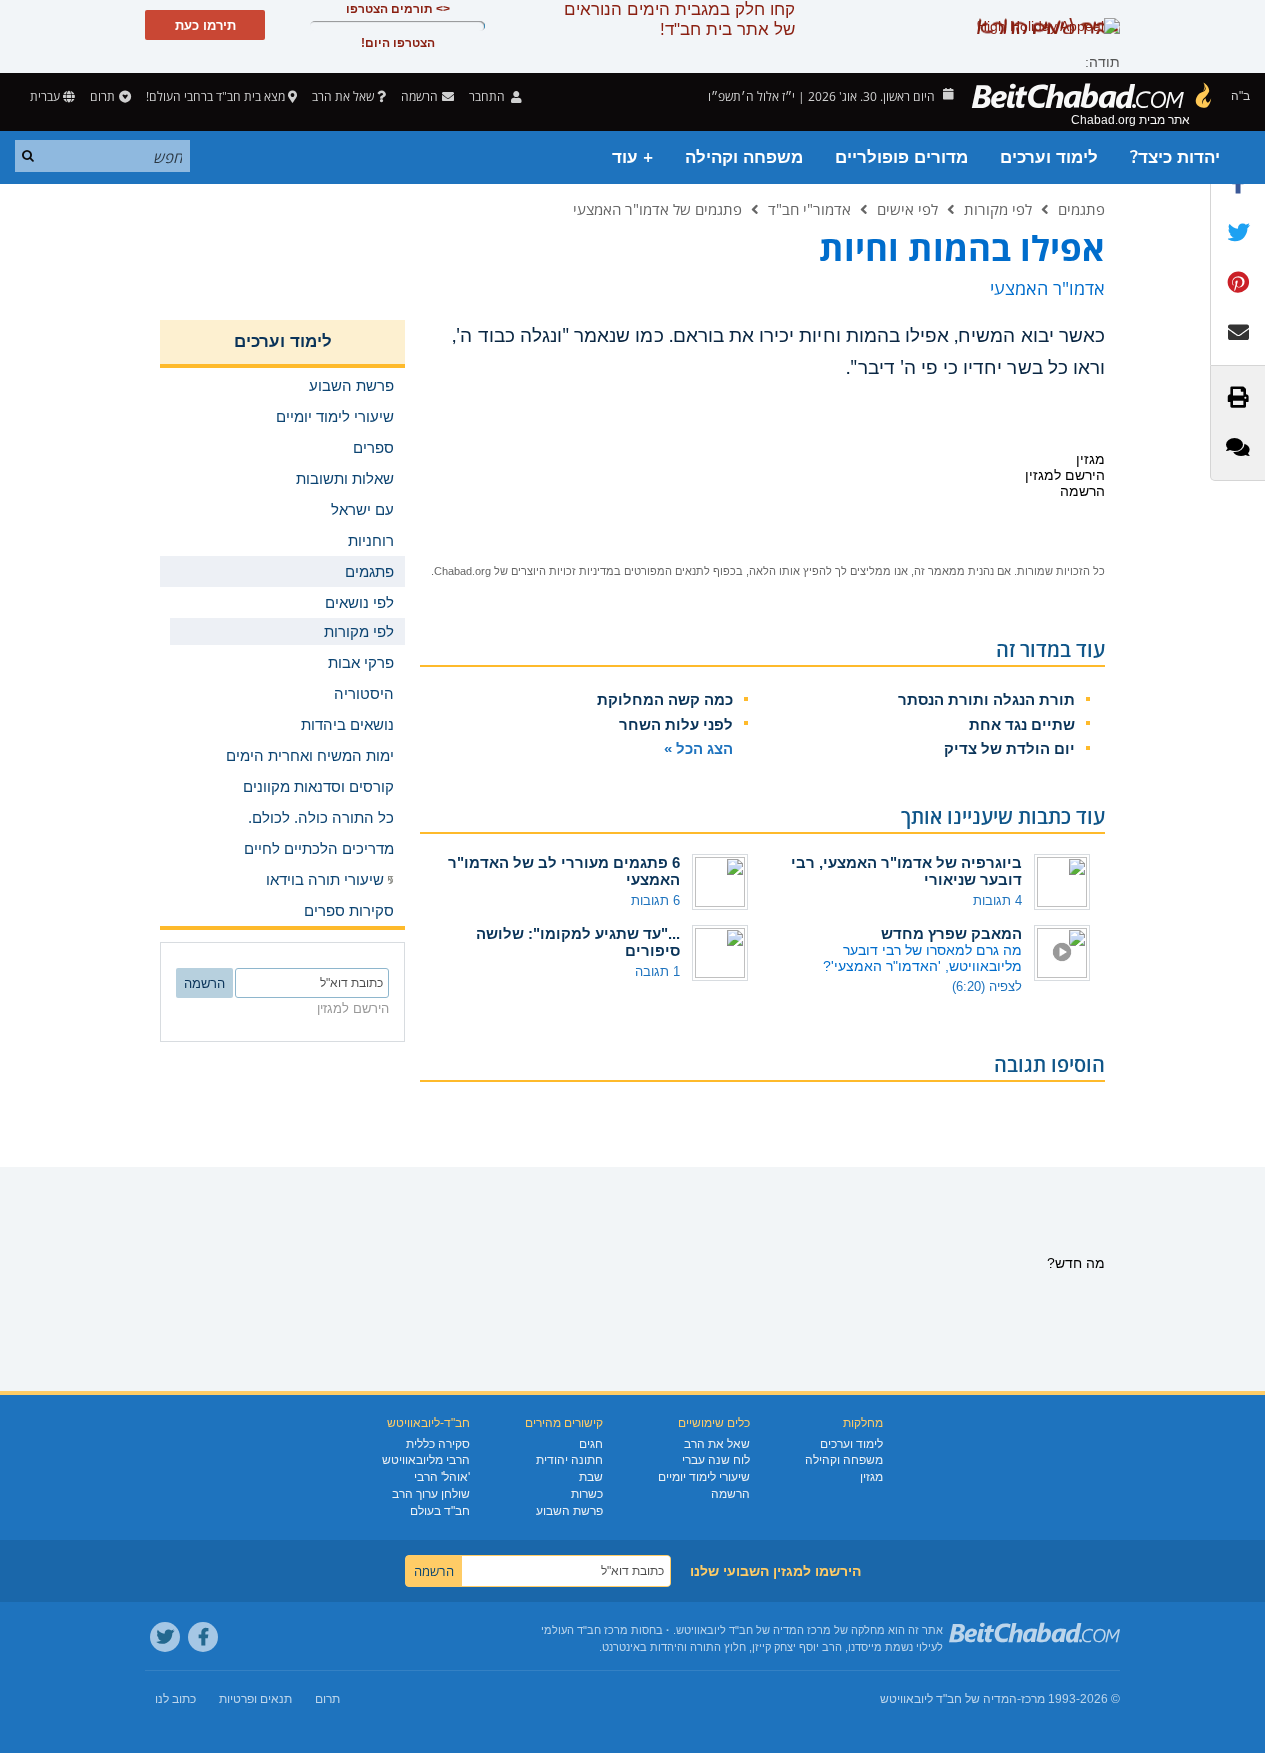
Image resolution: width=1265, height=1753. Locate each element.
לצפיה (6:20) (987, 986)
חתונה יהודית (569, 1460)
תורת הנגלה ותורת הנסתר (986, 699)
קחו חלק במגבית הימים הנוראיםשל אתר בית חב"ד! (679, 19)
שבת (591, 1477)
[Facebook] (203, 1637)
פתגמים (1081, 209)
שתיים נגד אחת (1022, 724)
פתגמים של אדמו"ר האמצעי (657, 209)
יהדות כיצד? (1175, 157)
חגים (591, 1444)
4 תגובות (997, 900)
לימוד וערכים (1049, 157)
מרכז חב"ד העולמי (584, 1630)
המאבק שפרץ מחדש (951, 933)
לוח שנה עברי (716, 1460)
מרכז (1033, 1699)
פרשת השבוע (569, 1511)
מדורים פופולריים (901, 157)
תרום (102, 96)
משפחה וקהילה (744, 157)
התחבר (488, 96)
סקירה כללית (438, 1444)
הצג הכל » (698, 748)
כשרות (587, 1494)
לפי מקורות (998, 209)
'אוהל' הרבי (442, 1477)
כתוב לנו (175, 1699)
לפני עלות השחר (676, 724)
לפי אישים (907, 209)
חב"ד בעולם (440, 1511)
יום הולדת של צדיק (1009, 748)
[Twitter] (165, 1637)
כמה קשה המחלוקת (665, 699)
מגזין (871, 1477)
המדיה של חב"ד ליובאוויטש (948, 1699)
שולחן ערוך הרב (431, 1494)
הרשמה (730, 1494)
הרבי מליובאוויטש (426, 1460)
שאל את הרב (343, 96)
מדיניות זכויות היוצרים (562, 571)
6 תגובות (655, 900)
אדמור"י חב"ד (809, 209)
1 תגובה (657, 971)
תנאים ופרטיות (255, 1699)
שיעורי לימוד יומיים (704, 1477)
